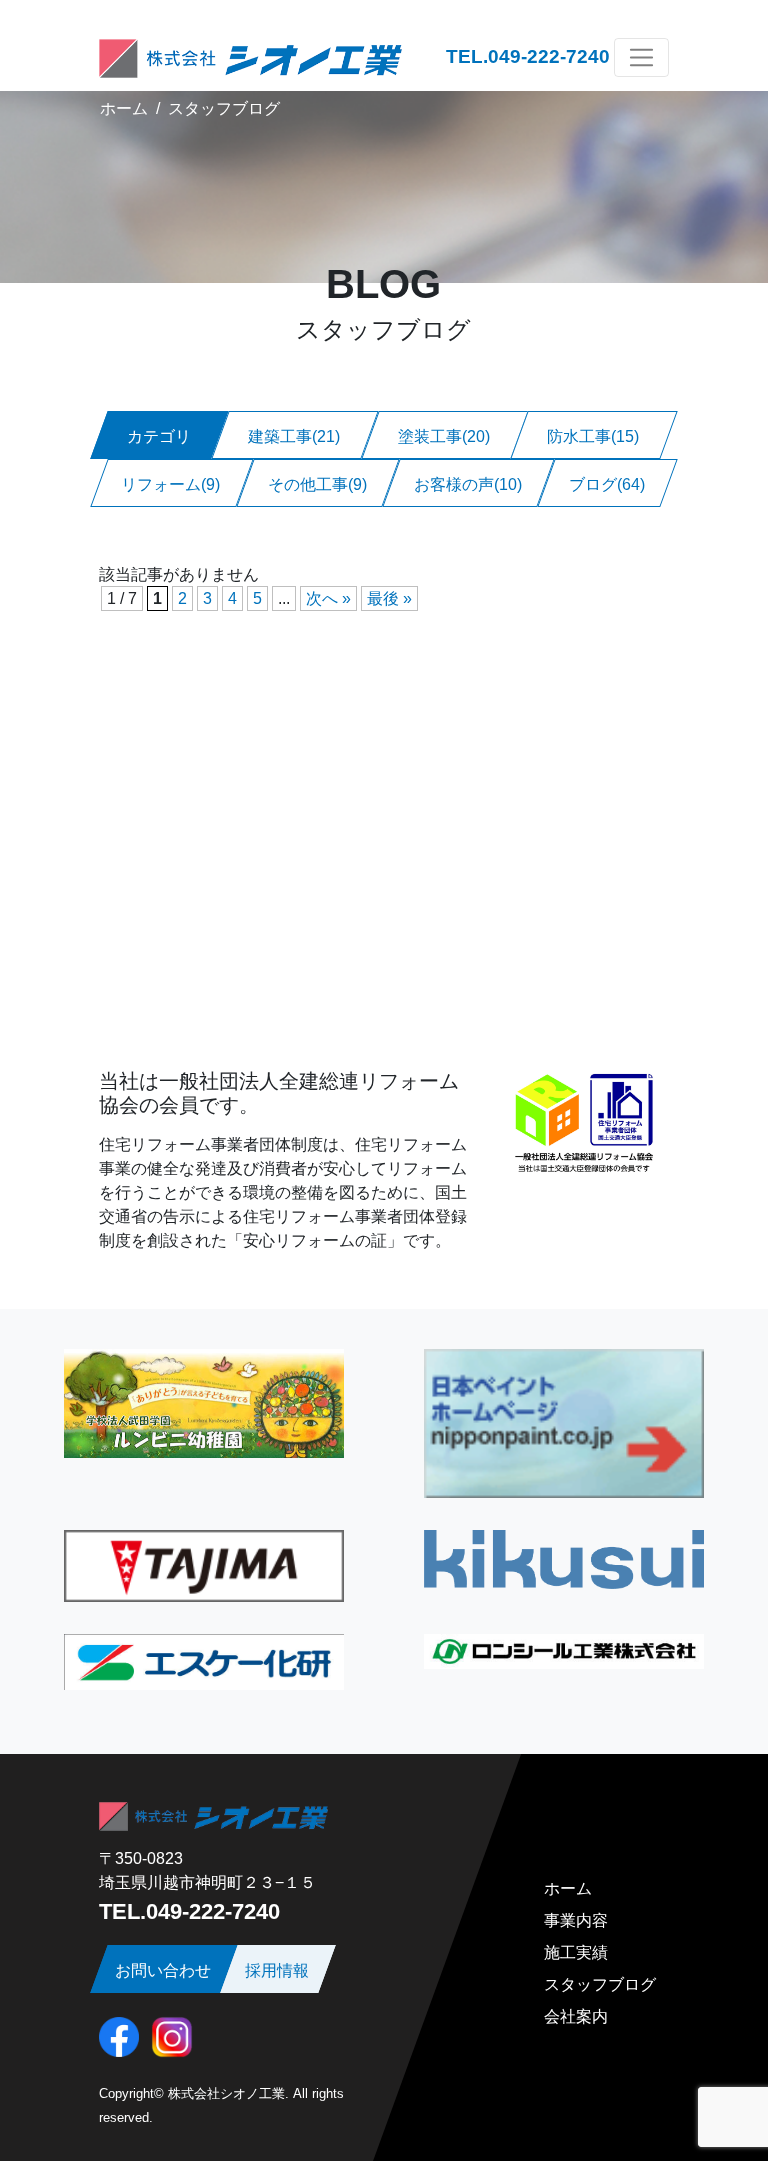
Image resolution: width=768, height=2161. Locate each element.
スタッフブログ (224, 108)
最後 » (389, 598)
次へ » (328, 598)
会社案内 (576, 2016)
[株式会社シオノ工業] (250, 57)
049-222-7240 (549, 56)
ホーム (124, 108)
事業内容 (576, 1920)
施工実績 (576, 1952)
